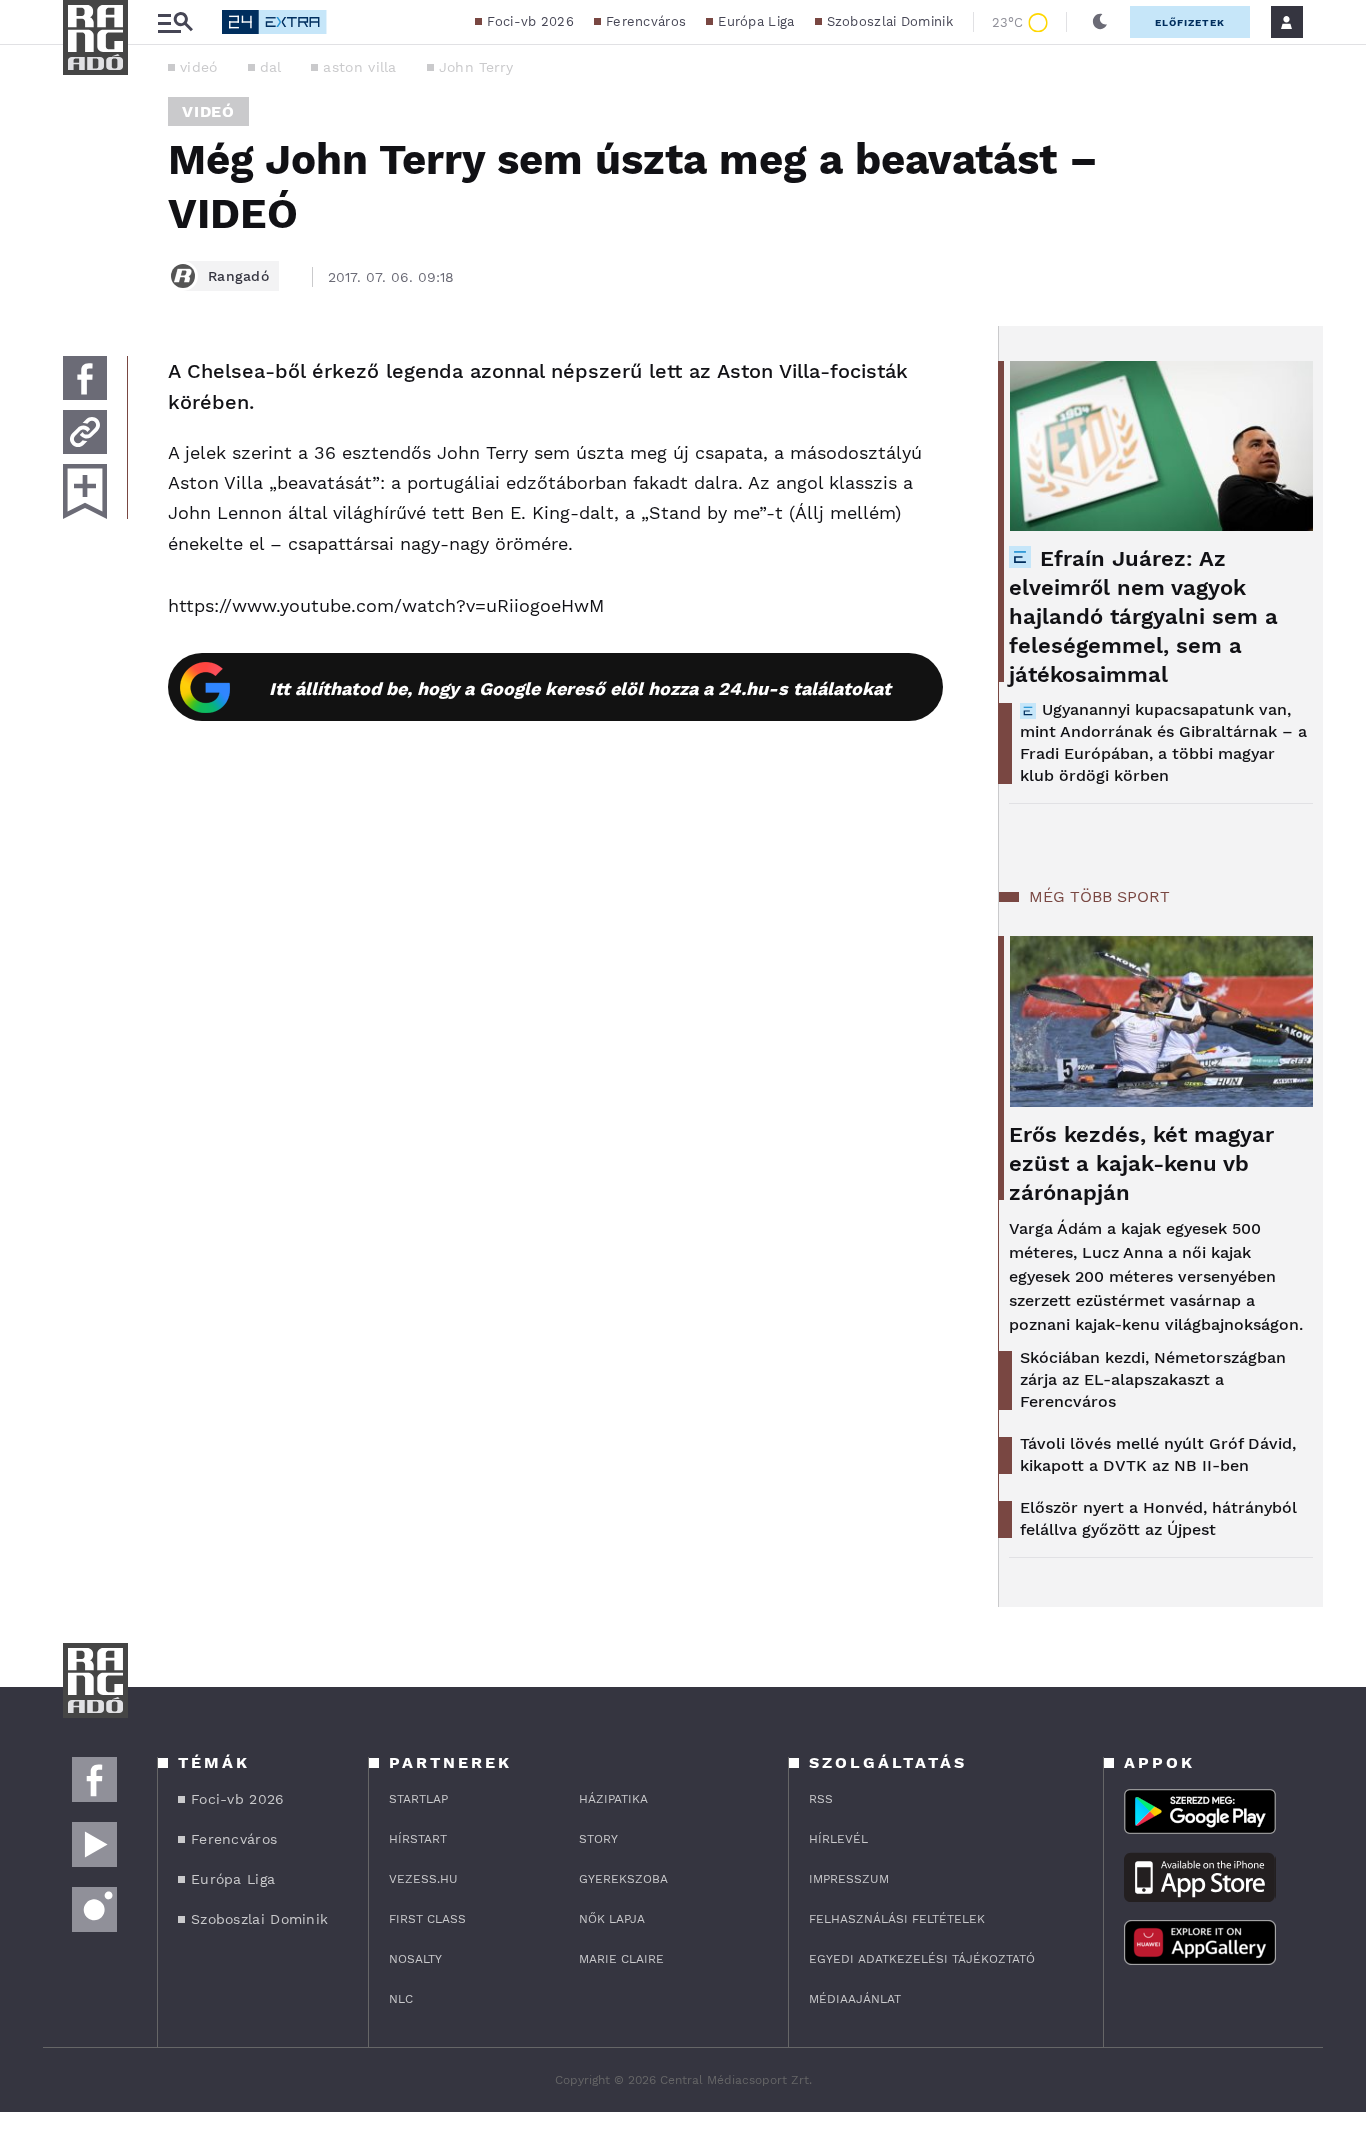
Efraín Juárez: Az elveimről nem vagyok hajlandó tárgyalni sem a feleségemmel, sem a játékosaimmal (1143, 616)
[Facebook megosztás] (85, 378)
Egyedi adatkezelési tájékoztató (922, 1959)
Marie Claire (621, 1959)
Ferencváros (646, 21)
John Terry (476, 67)
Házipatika (613, 1799)
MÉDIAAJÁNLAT (855, 1999)
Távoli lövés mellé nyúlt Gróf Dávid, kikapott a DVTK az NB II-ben (1158, 1454)
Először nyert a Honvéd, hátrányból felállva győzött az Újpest (1158, 1518)
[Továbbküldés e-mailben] (85, 432)
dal (271, 67)
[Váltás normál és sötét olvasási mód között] (1100, 22)
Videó (208, 111)
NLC (401, 1999)
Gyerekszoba (623, 1879)
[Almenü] (175, 22)
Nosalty (415, 1959)
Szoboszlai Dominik (890, 21)
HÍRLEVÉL (838, 1839)
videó (199, 67)
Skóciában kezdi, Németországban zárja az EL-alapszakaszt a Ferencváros (1153, 1379)
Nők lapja (612, 1919)
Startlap (418, 1799)
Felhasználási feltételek (897, 1919)
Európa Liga (756, 21)
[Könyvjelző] (85, 491)
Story (598, 1839)
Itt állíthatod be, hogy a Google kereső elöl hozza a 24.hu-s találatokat (580, 688)
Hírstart (418, 1839)
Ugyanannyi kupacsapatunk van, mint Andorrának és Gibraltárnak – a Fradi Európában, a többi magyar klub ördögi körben (1163, 742)
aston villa (359, 67)
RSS (821, 1799)
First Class (427, 1919)
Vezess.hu (423, 1879)
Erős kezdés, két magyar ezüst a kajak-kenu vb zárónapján (1141, 1163)
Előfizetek (1190, 22)
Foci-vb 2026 (530, 21)
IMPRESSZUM (849, 1879)
